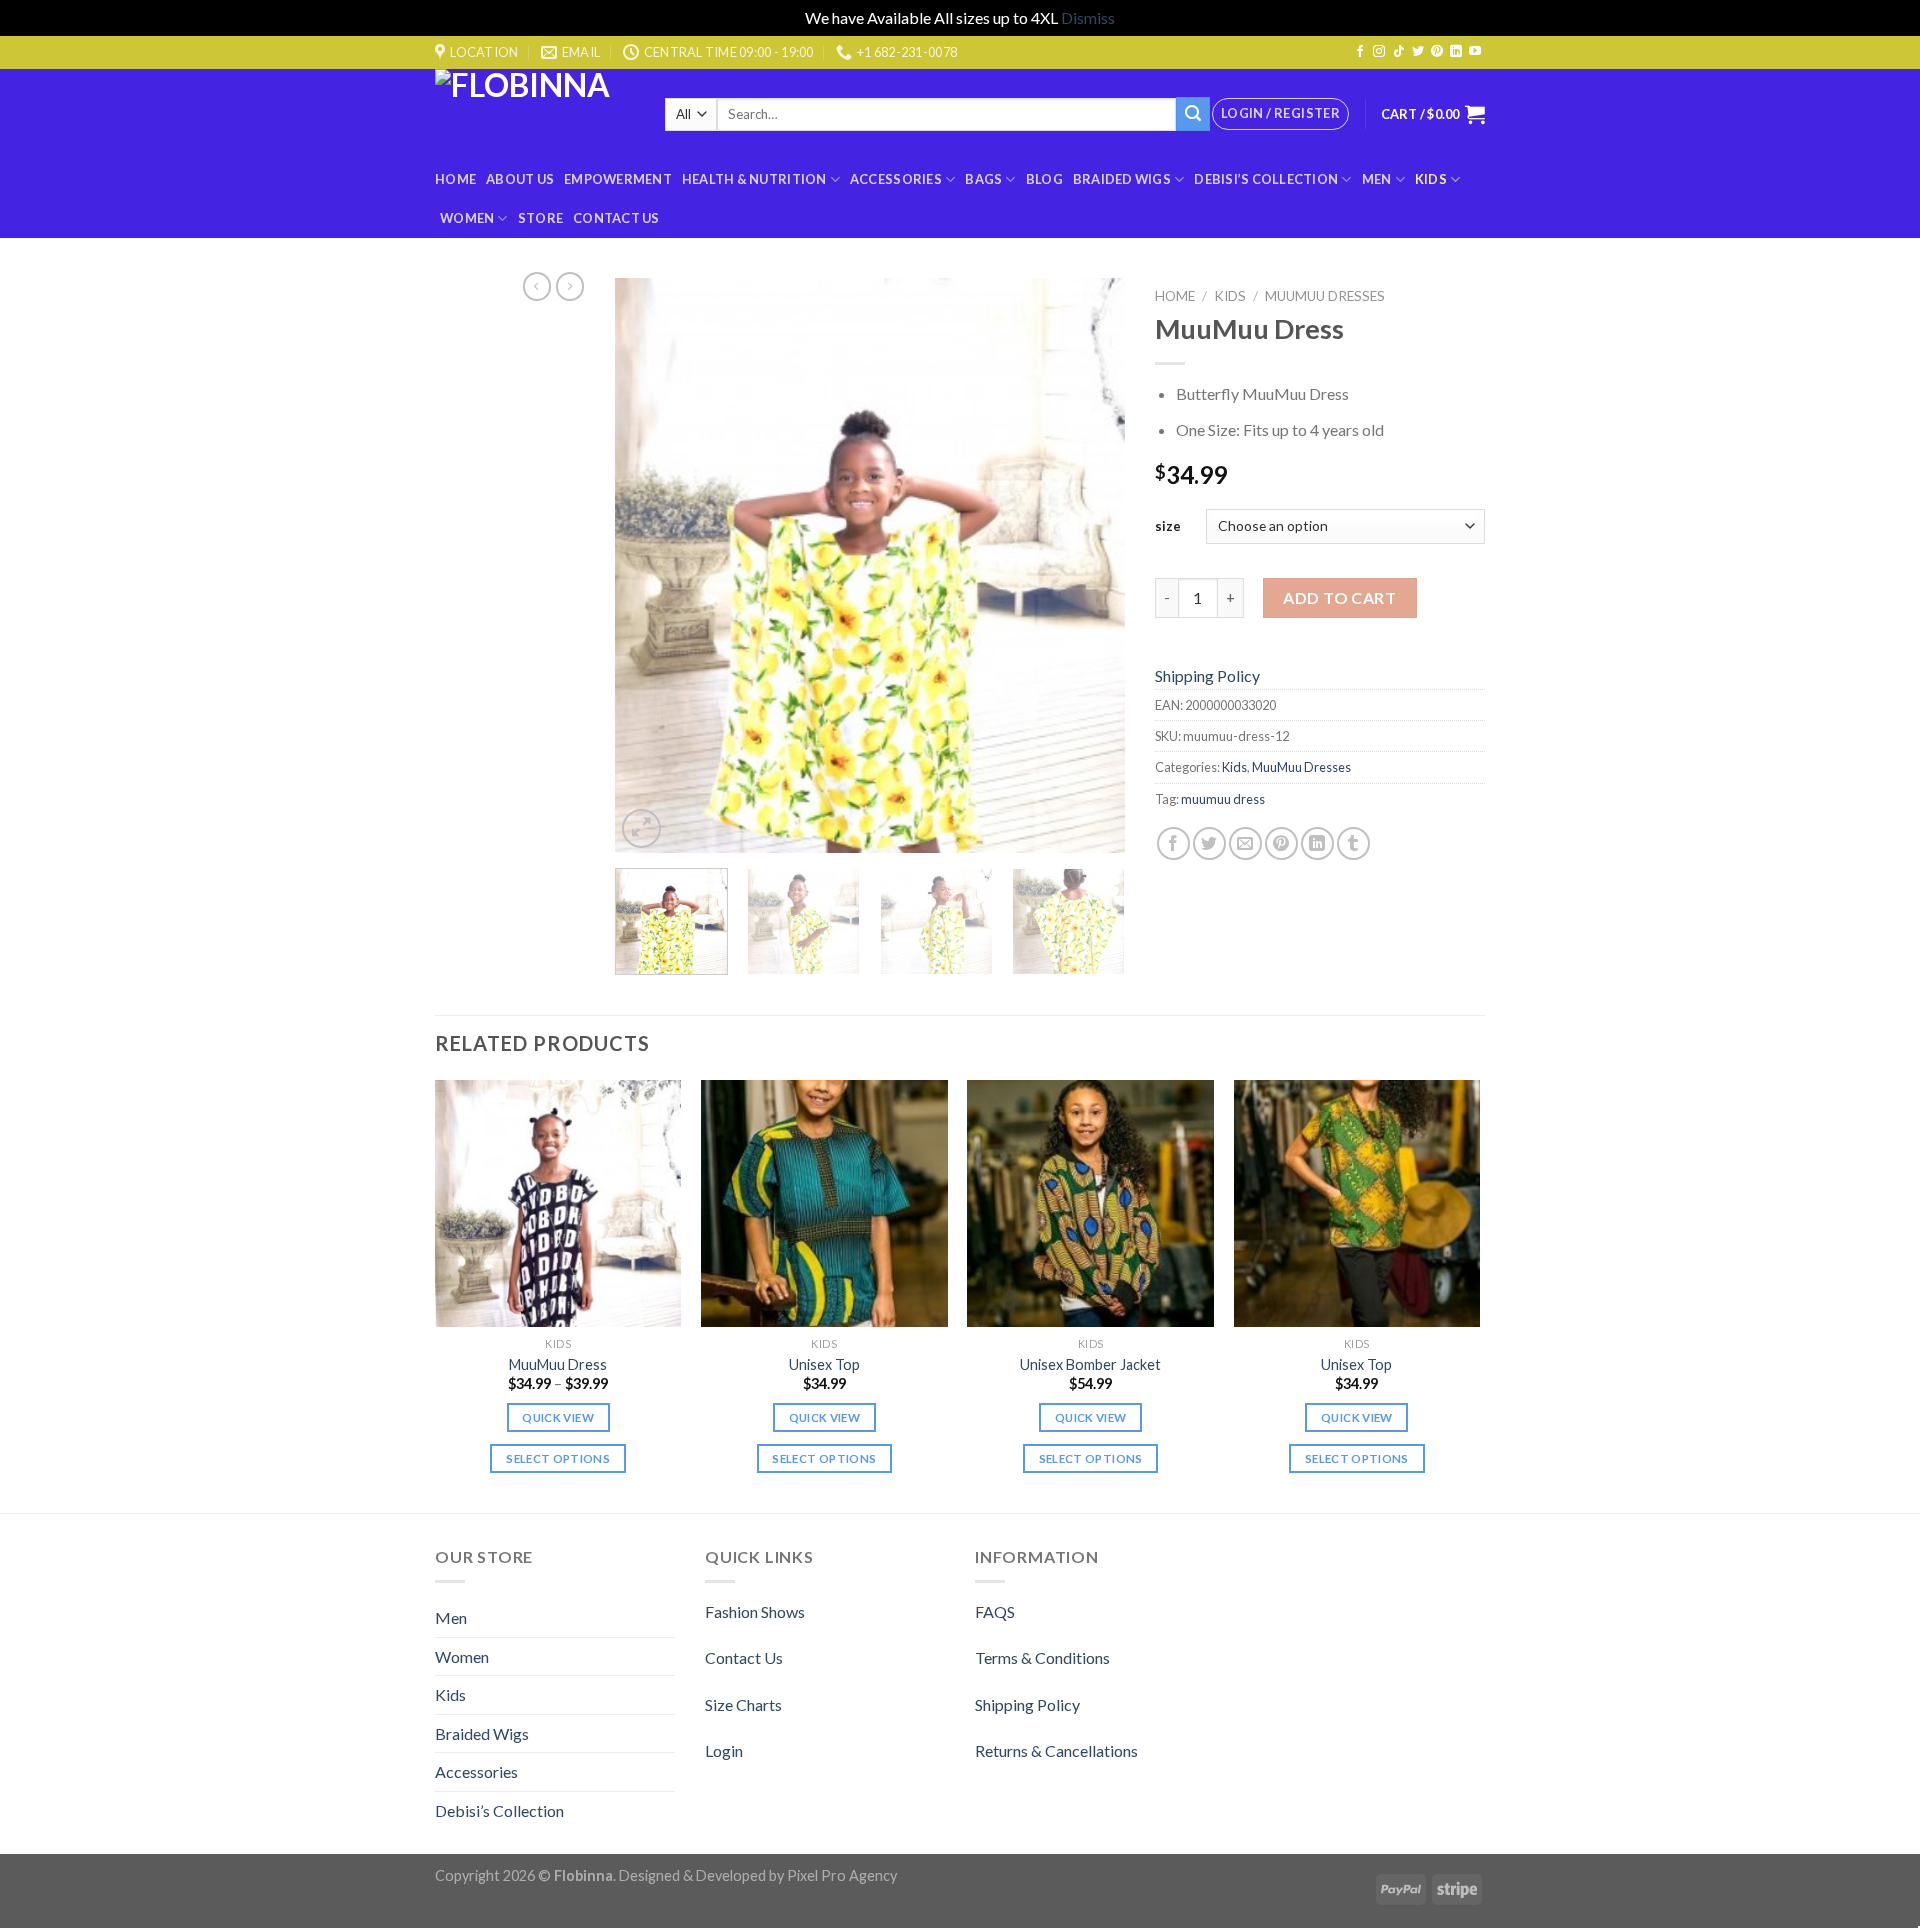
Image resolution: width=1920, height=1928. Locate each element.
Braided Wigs (1122, 179)
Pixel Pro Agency (842, 1875)
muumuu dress (1223, 799)
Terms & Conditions (1042, 1657)
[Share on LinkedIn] (1317, 843)
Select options (558, 1458)
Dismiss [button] (1088, 17)
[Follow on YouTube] (1475, 52)
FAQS (995, 1611)
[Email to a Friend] (1245, 843)
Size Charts (743, 1704)
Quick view (557, 1417)
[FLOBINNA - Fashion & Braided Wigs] (535, 114)
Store (540, 218)
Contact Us (616, 218)
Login (724, 1750)
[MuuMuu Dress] (558, 1203)
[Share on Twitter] (1209, 843)
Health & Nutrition (754, 179)
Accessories (896, 179)
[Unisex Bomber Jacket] (1090, 1203)
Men (1377, 179)
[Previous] (650, 565)
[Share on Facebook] (1173, 843)
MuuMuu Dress (558, 1364)
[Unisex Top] (824, 1203)
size (1168, 526)
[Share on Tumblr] (1353, 843)
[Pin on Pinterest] (1281, 843)
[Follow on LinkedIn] (1456, 52)
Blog (1044, 179)
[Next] (1090, 565)
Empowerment (618, 179)
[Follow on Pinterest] (1437, 52)
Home (455, 179)
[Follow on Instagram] (1379, 52)
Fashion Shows (755, 1611)
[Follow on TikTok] (1399, 52)
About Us (520, 179)
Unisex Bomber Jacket (1090, 1364)
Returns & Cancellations (1056, 1750)
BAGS (983, 179)
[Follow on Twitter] (1418, 52)
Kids (1431, 179)
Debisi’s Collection (1266, 179)
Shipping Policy (1207, 675)
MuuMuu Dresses (1325, 296)
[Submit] (1193, 114)
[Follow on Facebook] (1360, 52)
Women (467, 218)
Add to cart (1339, 597)
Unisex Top (824, 1364)
